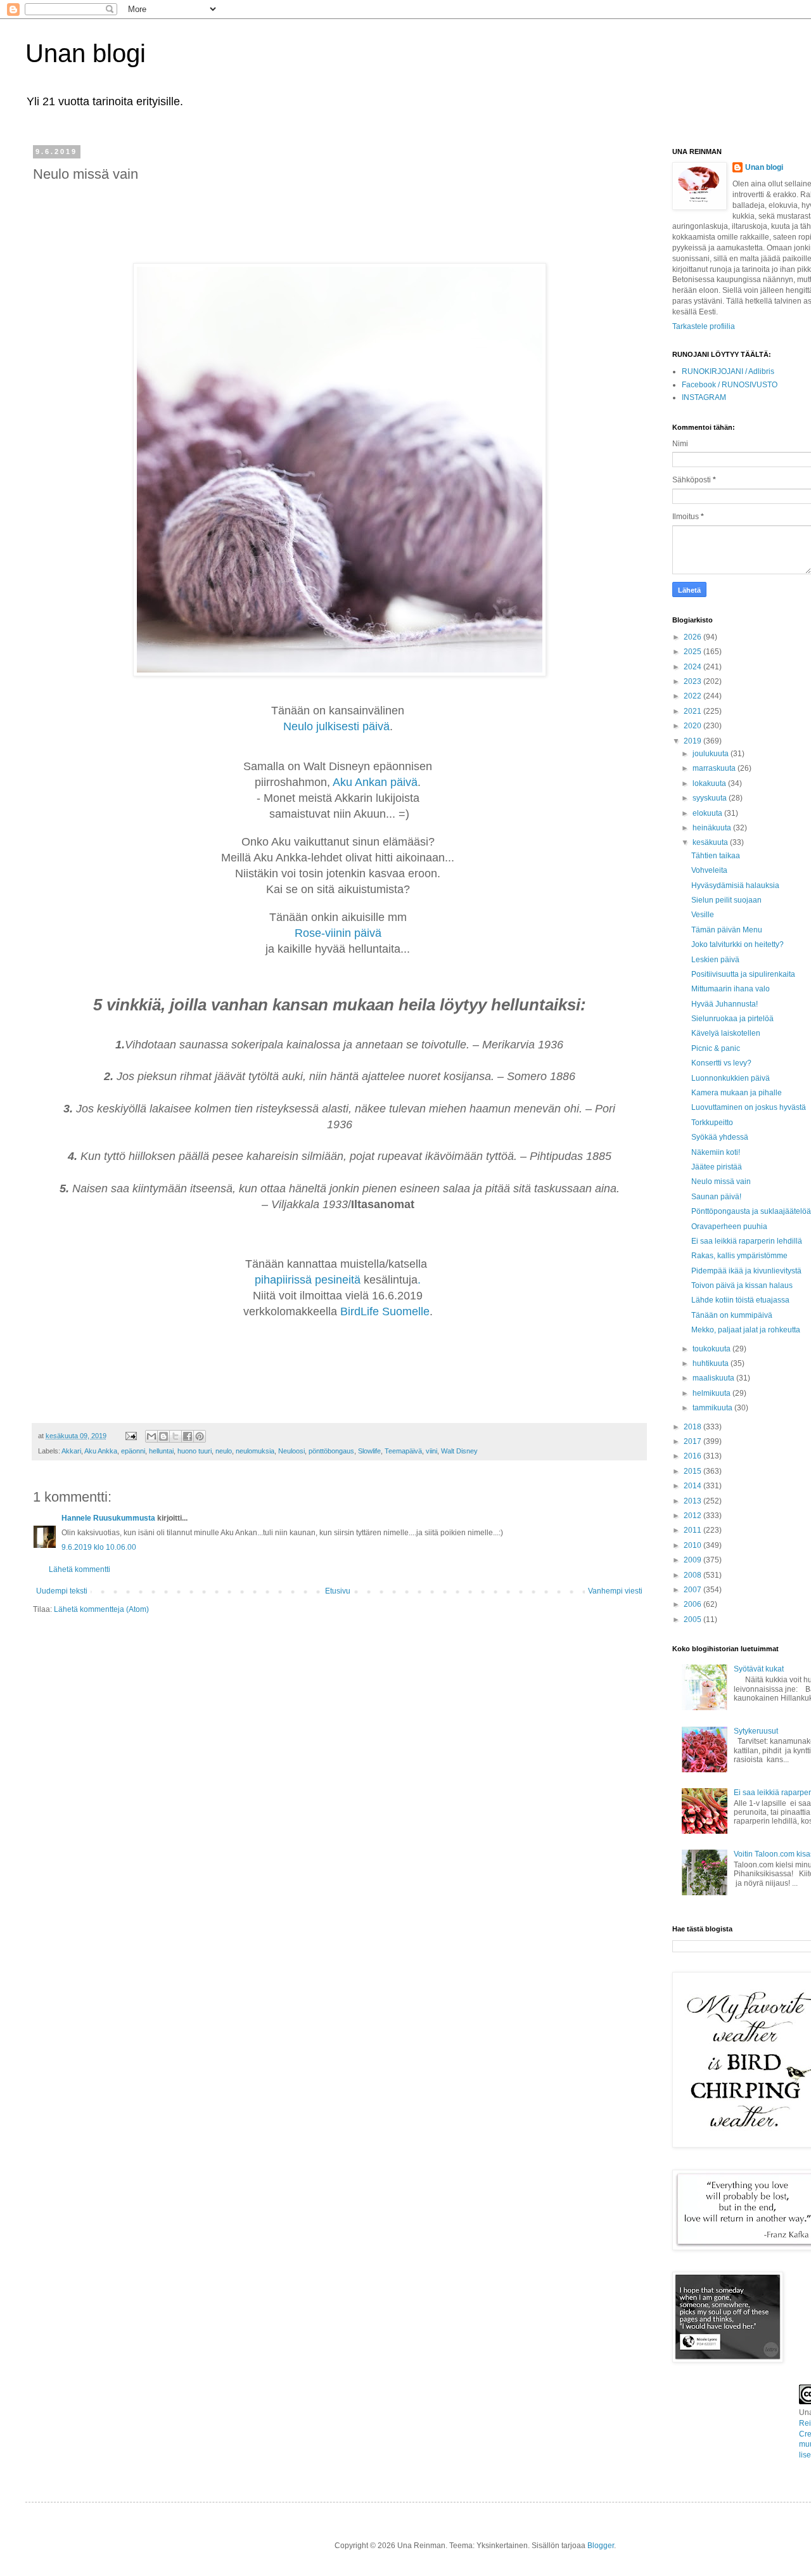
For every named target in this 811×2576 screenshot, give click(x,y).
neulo (224, 1451)
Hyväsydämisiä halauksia (735, 885)
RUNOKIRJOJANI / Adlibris (728, 371)
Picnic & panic (716, 1048)
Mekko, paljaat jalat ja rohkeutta (746, 1330)
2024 (693, 667)
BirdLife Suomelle (385, 1311)
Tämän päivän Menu (727, 930)
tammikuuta (713, 1408)
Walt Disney (459, 1451)
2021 (693, 711)
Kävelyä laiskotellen (726, 1033)
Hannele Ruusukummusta (108, 1518)
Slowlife (369, 1451)
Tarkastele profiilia (704, 326)
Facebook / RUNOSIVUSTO (730, 385)
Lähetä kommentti (80, 1569)
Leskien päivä (715, 960)
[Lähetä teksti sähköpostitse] (131, 1436)
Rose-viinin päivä (340, 933)
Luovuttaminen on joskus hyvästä (749, 1107)
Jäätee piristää (717, 1167)
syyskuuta (711, 798)
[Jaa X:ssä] (176, 1436)
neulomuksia (255, 1451)
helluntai (161, 1451)
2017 (693, 1441)
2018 (693, 1427)
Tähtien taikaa (716, 856)
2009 (693, 1560)
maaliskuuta (714, 1378)
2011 (693, 1530)
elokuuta (708, 813)
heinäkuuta (713, 828)
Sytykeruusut (756, 1731)
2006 (693, 1604)
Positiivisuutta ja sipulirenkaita (743, 974)
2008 (693, 1575)
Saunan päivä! (716, 1197)
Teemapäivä (403, 1451)
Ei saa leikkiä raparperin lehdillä (747, 1241)
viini (431, 1451)
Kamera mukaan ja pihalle (737, 1093)
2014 (693, 1486)
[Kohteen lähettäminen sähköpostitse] (151, 1436)
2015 (693, 1471)
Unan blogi (86, 53)
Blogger (601, 2546)
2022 (693, 696)
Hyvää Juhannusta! (725, 1004)
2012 (693, 1516)
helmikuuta (712, 1393)
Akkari (71, 1451)
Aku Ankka (101, 1451)
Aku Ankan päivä (375, 782)
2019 (693, 741)
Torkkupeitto (712, 1123)
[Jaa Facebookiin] (188, 1436)
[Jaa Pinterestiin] (200, 1436)
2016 (693, 1456)
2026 (693, 637)
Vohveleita (709, 870)
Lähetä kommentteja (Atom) (101, 1609)
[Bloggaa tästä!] (163, 1436)
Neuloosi (291, 1451)
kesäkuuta (711, 842)
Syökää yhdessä (720, 1137)
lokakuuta (710, 783)
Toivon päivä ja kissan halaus (742, 1285)
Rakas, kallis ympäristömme (739, 1256)
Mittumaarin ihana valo (731, 989)
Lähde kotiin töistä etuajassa (740, 1300)
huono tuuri (195, 1451)
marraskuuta (715, 768)
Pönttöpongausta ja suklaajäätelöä (751, 1211)
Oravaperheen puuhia (729, 1227)
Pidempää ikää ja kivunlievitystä (746, 1271)
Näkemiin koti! (716, 1152)
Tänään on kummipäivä (732, 1315)
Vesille (703, 915)
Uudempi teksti (62, 1591)
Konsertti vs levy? (721, 1063)
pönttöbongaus (331, 1451)
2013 (693, 1501)
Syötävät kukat (759, 1669)
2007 (693, 1590)
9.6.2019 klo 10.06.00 (99, 1547)
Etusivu (338, 1591)
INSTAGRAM (704, 397)
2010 (693, 1545)
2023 (693, 681)
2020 (693, 726)
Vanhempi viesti (615, 1591)
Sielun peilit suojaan (726, 900)
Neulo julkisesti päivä (336, 726)
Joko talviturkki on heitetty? (738, 944)
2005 (693, 1620)
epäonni (133, 1451)
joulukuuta (712, 754)
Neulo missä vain (721, 1182)
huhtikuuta (712, 1363)
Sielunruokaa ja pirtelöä (732, 1019)
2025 (693, 652)
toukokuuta (712, 1349)
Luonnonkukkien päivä (731, 1078)
